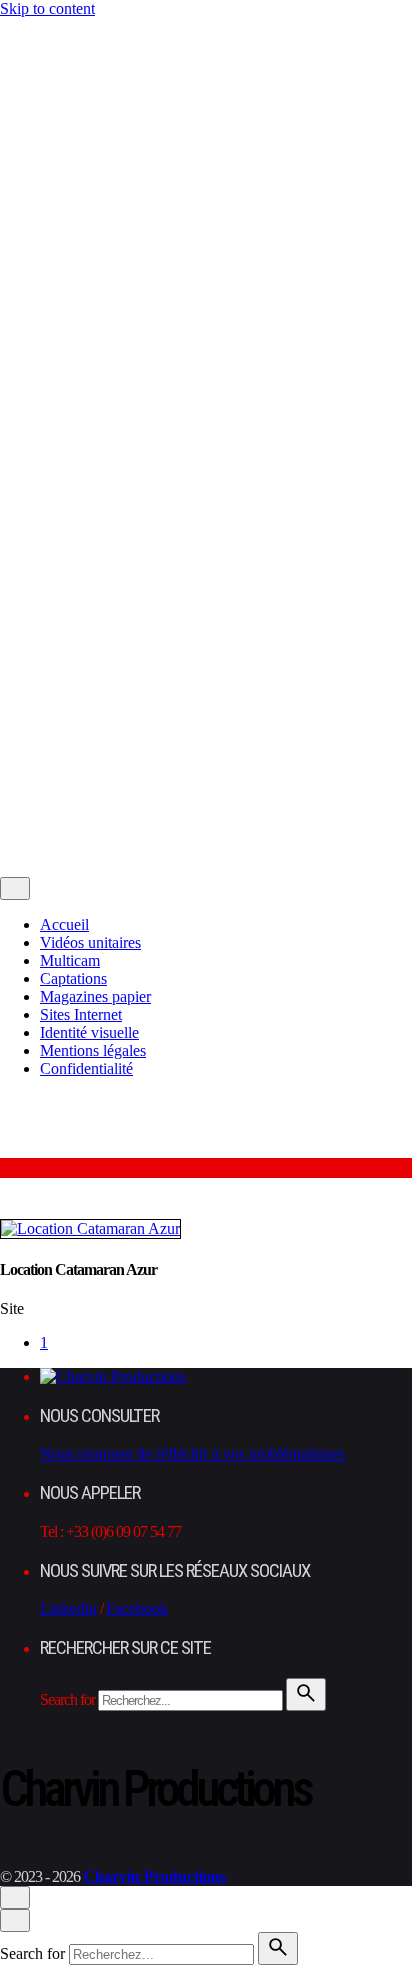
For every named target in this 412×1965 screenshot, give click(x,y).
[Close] (15, 65)
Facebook (137, 1608)
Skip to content (47, 8)
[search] (306, 1694)
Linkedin (68, 1608)
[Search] (59, 845)
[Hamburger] (9, 31)
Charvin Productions (168, 700)
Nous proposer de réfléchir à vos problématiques (192, 1453)
